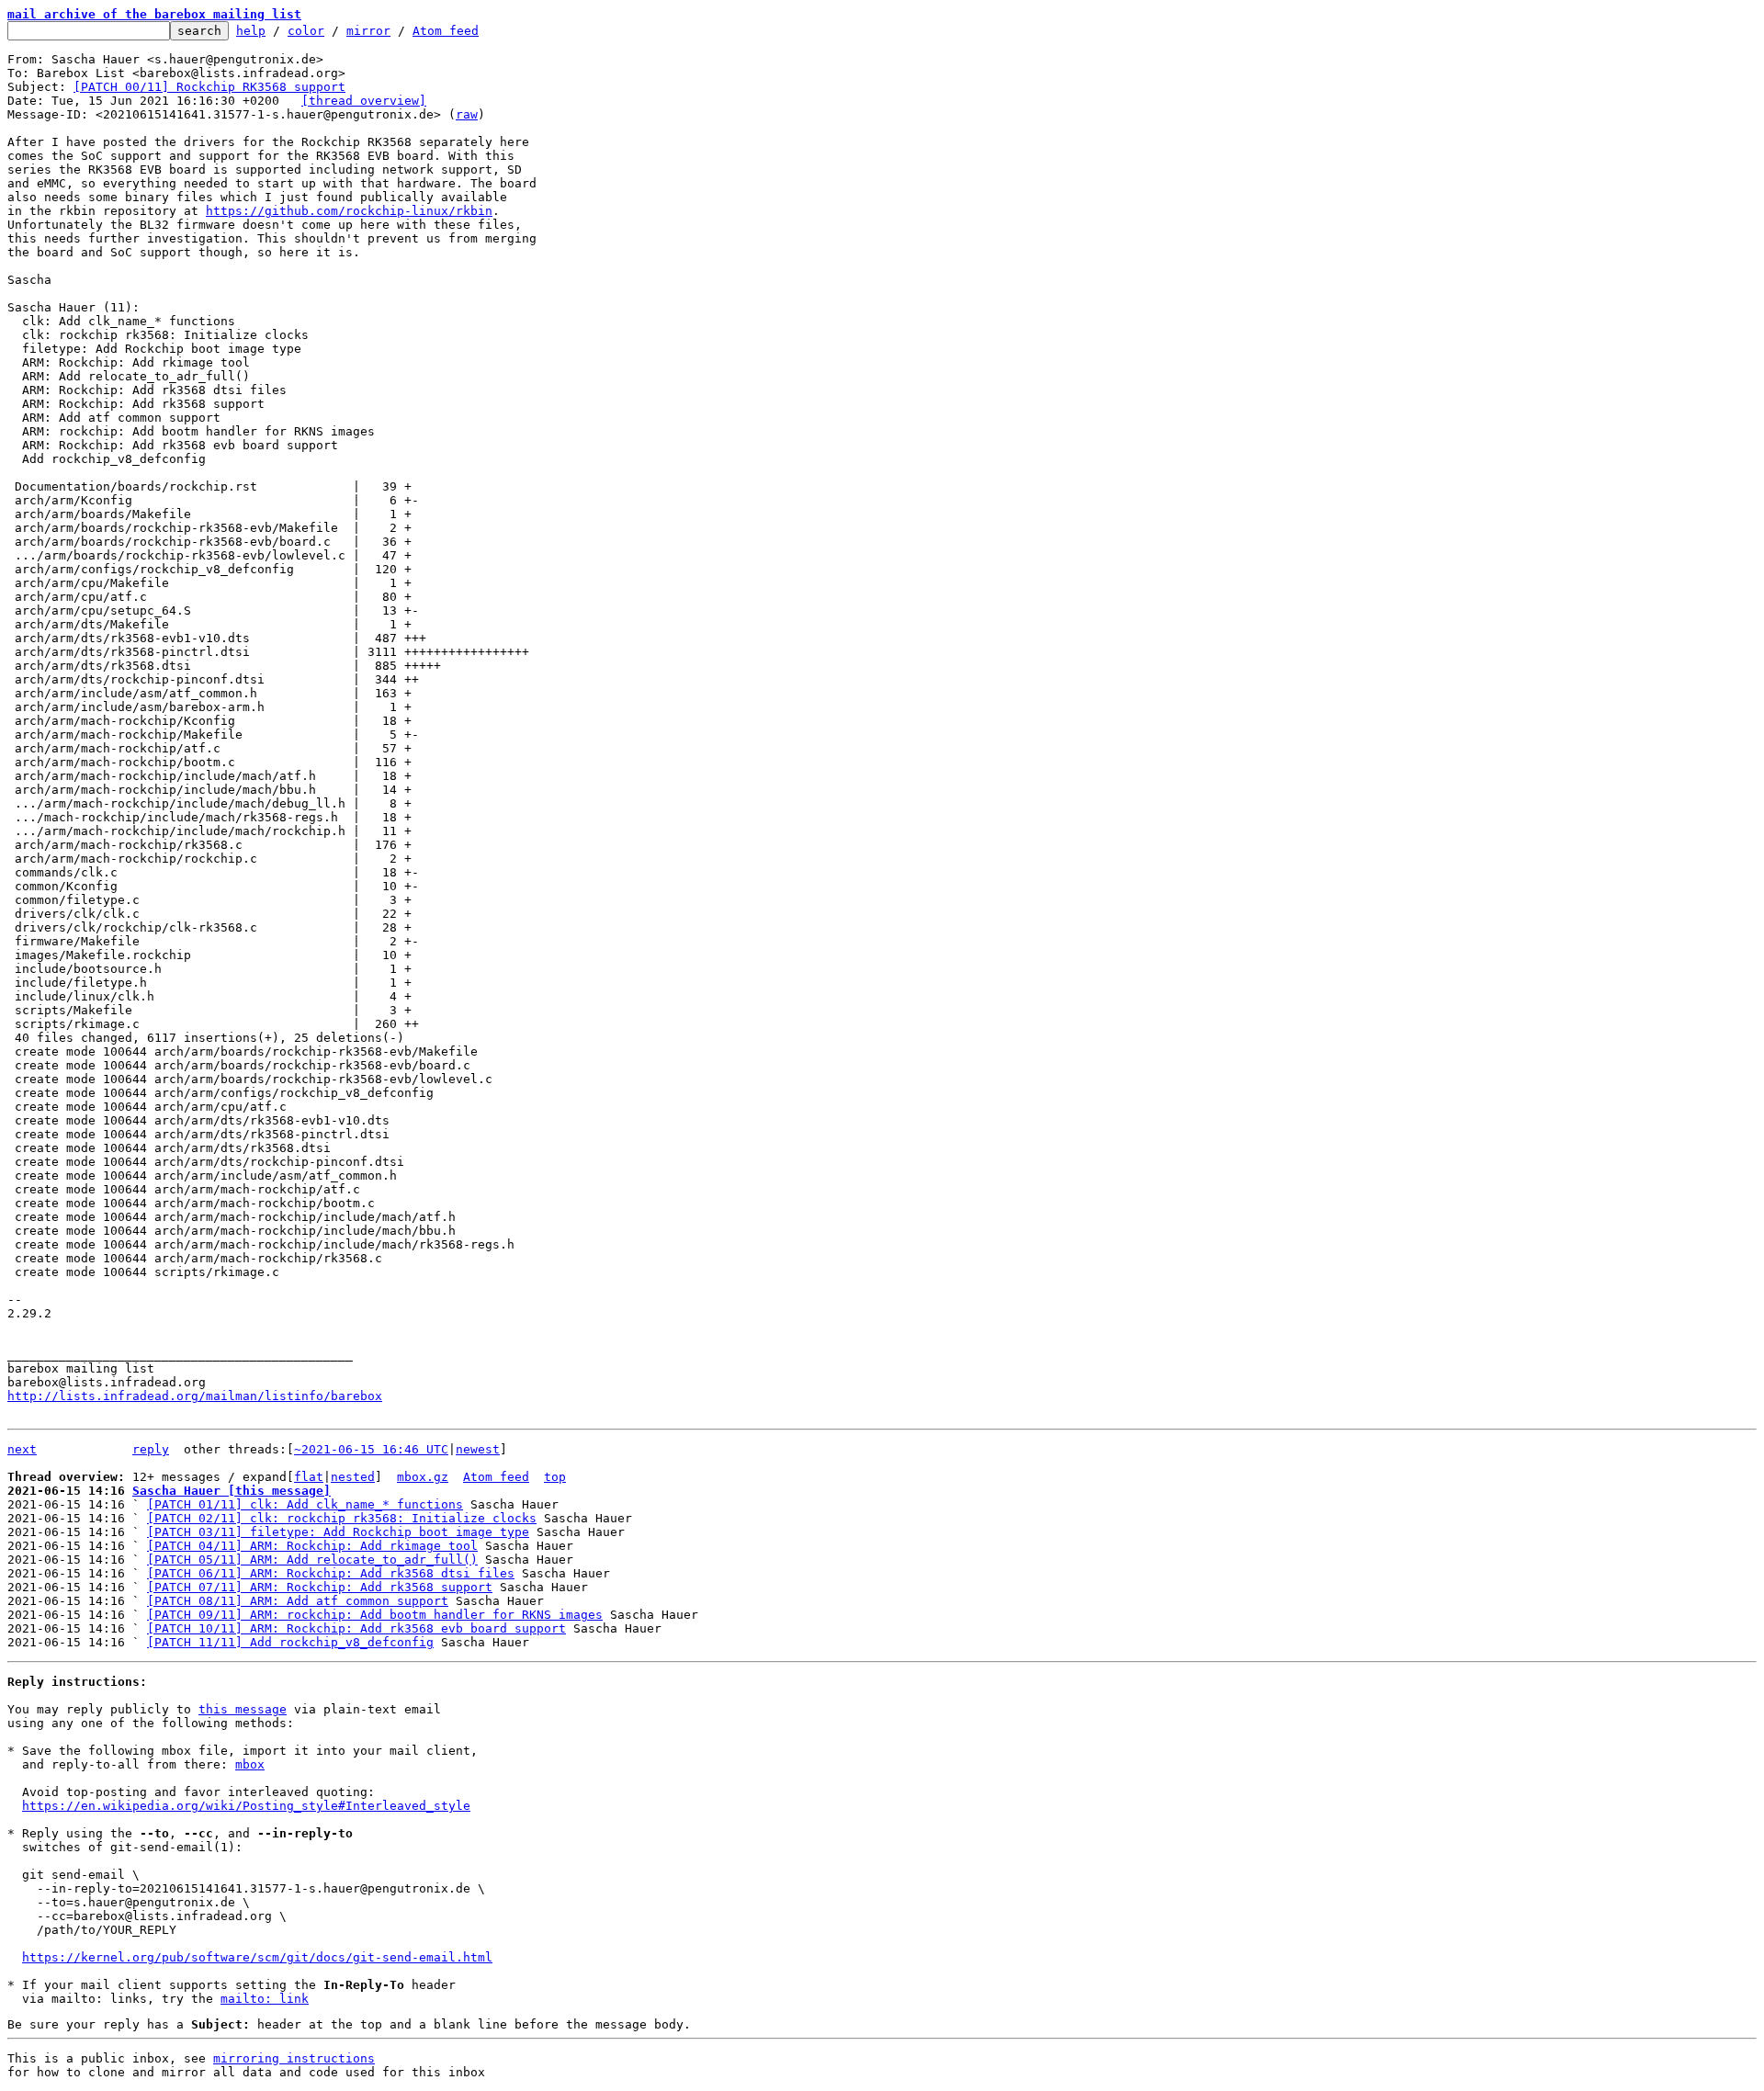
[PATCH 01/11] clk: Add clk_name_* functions (305, 1504)
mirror (368, 31)
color (306, 31)
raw (467, 114)
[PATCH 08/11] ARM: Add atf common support (298, 1601)
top (555, 1477)
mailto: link (265, 1999)
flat (309, 1477)
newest (478, 1449)
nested (353, 1477)
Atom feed (446, 31)
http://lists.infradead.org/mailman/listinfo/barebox (195, 1396)
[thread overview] (364, 101)
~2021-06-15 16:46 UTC (371, 1449)
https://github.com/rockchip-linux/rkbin (349, 211)
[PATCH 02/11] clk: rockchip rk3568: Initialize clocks (342, 1518)
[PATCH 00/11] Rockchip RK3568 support (209, 87)
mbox (250, 1764)
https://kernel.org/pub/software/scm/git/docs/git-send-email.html (257, 1957)
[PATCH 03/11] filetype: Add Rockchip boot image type (338, 1532)
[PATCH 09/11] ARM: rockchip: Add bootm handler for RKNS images (375, 1615)
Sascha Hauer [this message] (232, 1491)
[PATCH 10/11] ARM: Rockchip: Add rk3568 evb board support (356, 1628)
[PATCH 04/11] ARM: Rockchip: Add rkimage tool (312, 1546)
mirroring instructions (294, 2058)
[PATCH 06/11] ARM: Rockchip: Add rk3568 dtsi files (331, 1573)
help (251, 31)
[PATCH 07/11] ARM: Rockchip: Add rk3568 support (320, 1587)
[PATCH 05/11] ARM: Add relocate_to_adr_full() (312, 1560)
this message (243, 1709)
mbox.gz (423, 1477)
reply (151, 1449)
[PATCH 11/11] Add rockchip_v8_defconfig (290, 1642)
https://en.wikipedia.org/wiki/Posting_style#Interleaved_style (246, 1806)
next (22, 1449)
